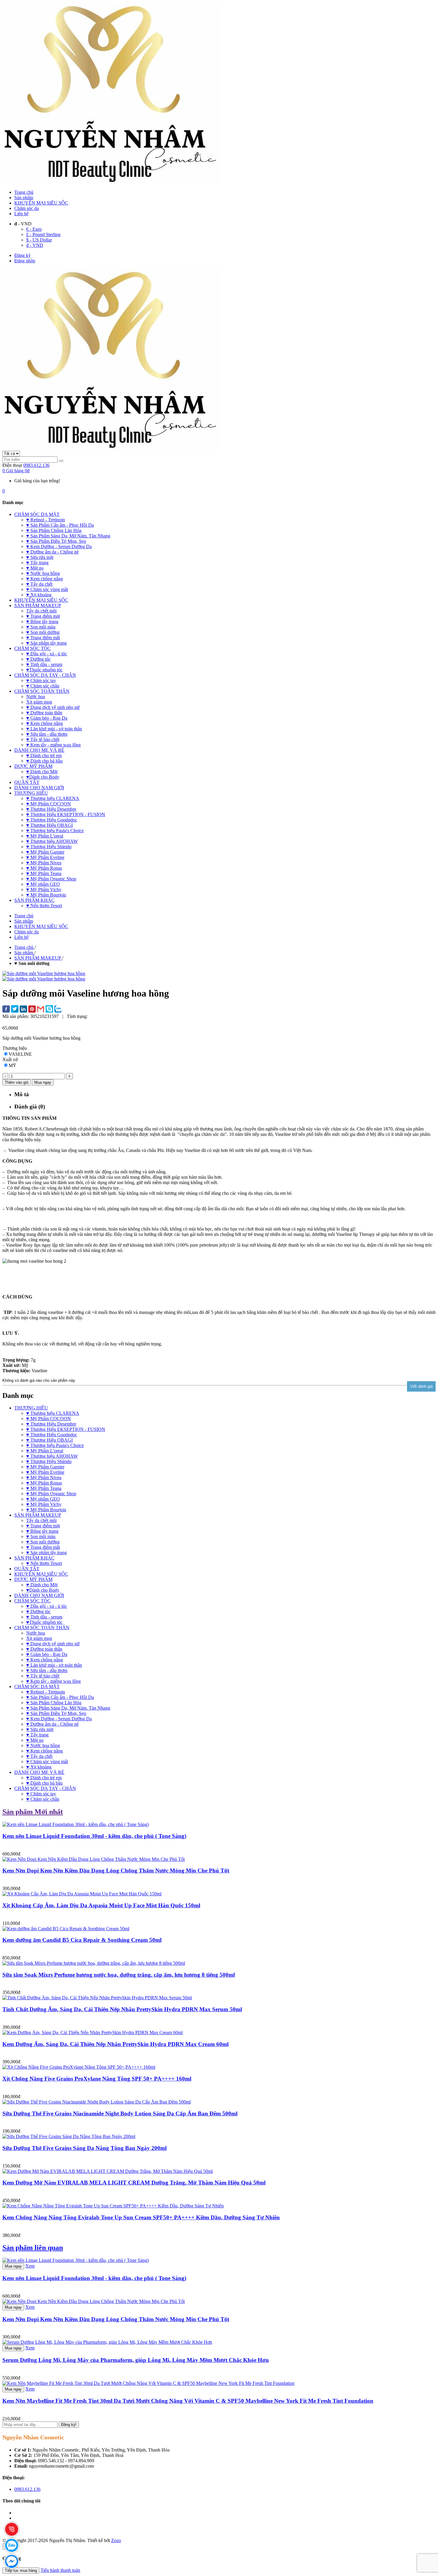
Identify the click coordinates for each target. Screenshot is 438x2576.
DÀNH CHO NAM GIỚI (39, 1595)
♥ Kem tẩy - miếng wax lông (53, 1681)
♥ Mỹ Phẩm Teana (44, 1488)
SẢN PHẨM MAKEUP (38, 1515)
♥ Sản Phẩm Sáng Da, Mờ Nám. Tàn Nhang (68, 1708)
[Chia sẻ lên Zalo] (58, 1009)
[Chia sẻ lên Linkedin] (23, 1010)
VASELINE (20, 1054)
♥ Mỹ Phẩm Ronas (44, 1483)
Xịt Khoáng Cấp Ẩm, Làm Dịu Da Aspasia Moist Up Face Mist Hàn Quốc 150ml (101, 1905)
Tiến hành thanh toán (60, 2570)
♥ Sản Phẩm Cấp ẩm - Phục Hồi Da (60, 1697)
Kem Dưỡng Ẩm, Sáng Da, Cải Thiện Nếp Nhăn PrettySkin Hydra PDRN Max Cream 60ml (115, 2044)
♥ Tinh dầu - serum (44, 1617)
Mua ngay (13, 2266)
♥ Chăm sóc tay (41, 1794)
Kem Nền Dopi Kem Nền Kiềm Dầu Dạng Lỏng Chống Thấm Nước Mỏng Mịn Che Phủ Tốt (116, 1871)
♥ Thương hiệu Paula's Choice (55, 1445)
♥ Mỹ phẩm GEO (43, 1499)
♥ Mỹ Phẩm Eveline (45, 1472)
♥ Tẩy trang (37, 1735)
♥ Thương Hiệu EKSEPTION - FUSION (66, 1429)
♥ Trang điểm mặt (43, 1526)
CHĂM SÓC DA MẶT (37, 1687)
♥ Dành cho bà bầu (44, 1783)
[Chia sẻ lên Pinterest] (32, 1010)
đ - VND (35, 245)
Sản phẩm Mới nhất (33, 1812)
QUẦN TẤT (27, 1569)
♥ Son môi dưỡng (43, 1542)
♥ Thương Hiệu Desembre (51, 1424)
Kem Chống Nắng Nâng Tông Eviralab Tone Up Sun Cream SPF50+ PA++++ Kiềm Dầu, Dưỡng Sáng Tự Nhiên (141, 2217)
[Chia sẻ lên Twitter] (15, 1009)
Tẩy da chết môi (41, 1520)
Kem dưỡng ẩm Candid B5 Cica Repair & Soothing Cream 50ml (82, 1940)
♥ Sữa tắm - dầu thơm (47, 1670)
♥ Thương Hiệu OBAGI (49, 1440)
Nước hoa (36, 1633)
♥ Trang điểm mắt (43, 1547)
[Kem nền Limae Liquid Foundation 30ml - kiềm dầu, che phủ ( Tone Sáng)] (76, 2260)
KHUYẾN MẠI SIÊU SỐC (41, 203)
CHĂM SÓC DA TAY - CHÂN (45, 1788)
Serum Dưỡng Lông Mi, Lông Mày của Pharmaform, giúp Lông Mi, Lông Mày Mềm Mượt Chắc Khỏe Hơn (136, 2360)
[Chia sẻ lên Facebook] (6, 1010)
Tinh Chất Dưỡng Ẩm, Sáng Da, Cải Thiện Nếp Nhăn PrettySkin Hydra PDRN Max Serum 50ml (122, 2009)
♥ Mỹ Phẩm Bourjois (46, 1510)
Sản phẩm (24, 198)
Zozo (116, 2540)
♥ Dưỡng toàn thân (44, 1649)
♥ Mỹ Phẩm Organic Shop (51, 1494)
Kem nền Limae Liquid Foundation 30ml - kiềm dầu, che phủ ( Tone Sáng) (94, 1836)
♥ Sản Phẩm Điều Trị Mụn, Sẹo (56, 1713)
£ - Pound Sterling (43, 234)
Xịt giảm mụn (39, 1638)
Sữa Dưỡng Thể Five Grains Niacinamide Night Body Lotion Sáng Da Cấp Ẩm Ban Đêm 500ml (120, 2113)
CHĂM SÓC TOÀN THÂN (42, 1628)
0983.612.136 (36, 465)
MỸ (13, 1065)
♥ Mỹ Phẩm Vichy (44, 1504)
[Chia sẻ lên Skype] (49, 1009)
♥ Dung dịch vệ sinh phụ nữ (53, 1644)
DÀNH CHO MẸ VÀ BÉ (39, 1772)
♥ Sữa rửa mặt (40, 1729)
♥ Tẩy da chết (39, 1756)
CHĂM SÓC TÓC (32, 1601)
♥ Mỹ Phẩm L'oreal (45, 1451)
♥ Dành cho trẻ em (44, 1778)
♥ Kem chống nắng (45, 1660)
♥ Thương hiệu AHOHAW (52, 1456)
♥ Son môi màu (41, 1536)
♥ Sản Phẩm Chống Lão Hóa (54, 1703)
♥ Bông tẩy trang (42, 1531)
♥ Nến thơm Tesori (44, 1563)
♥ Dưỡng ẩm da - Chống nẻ (52, 1724)
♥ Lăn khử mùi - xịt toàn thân (54, 1665)
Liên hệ (21, 214)
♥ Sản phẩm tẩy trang (46, 1553)
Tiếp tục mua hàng (21, 2570)
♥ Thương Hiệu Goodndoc (52, 1435)
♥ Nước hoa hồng (43, 1745)
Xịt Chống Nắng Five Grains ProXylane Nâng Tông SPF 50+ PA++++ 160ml (97, 2079)
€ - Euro (34, 229)
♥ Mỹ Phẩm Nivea (44, 1478)
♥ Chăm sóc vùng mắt (47, 1762)
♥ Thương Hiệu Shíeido (49, 1461)
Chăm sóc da (27, 208)
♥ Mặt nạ (35, 1740)
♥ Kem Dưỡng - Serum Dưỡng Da (59, 1719)
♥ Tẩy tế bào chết (43, 1676)
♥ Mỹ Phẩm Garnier (45, 1467)
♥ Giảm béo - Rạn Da (47, 1654)
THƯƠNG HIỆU (31, 1408)
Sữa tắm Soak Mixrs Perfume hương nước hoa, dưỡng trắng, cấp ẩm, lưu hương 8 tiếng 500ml (119, 1975)
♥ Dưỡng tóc (38, 1611)
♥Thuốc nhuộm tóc (44, 1622)
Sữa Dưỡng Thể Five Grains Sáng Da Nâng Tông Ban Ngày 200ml (84, 2148)
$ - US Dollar (39, 240)
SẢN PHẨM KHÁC (34, 1558)
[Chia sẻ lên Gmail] (41, 1009)
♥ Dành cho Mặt (42, 1585)
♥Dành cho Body (43, 1590)
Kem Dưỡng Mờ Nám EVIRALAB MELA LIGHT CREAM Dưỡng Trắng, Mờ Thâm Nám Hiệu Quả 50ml (134, 2183)
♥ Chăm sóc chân (43, 1799)
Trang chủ (24, 192)
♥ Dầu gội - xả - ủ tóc (47, 1606)
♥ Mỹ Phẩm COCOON (49, 1419)
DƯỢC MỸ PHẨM (33, 1579)
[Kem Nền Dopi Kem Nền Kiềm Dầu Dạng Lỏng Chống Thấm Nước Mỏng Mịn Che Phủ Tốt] (94, 2301)
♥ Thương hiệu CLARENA (53, 1413)
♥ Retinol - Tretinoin (46, 1692)
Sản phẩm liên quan (33, 2248)
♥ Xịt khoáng (39, 1767)
